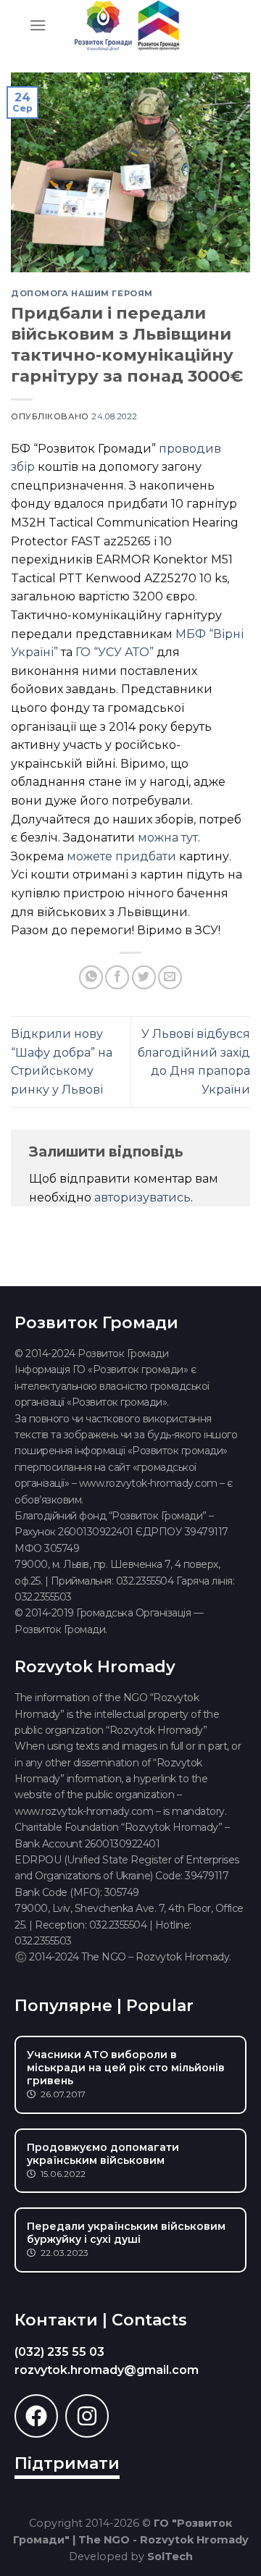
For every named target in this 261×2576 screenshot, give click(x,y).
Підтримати (67, 2463)
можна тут (168, 838)
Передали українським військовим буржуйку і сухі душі (126, 2233)
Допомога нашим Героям (82, 293)
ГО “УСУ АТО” (115, 652)
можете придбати (121, 856)
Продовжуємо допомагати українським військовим (103, 2154)
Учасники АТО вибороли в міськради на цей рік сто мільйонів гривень (126, 2068)
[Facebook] (36, 2416)
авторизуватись (142, 1197)
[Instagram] (87, 2416)
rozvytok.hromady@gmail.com (107, 2370)
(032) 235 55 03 (59, 2352)
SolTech (170, 2556)
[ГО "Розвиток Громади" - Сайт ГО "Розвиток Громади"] (127, 25)
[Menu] (38, 25)
